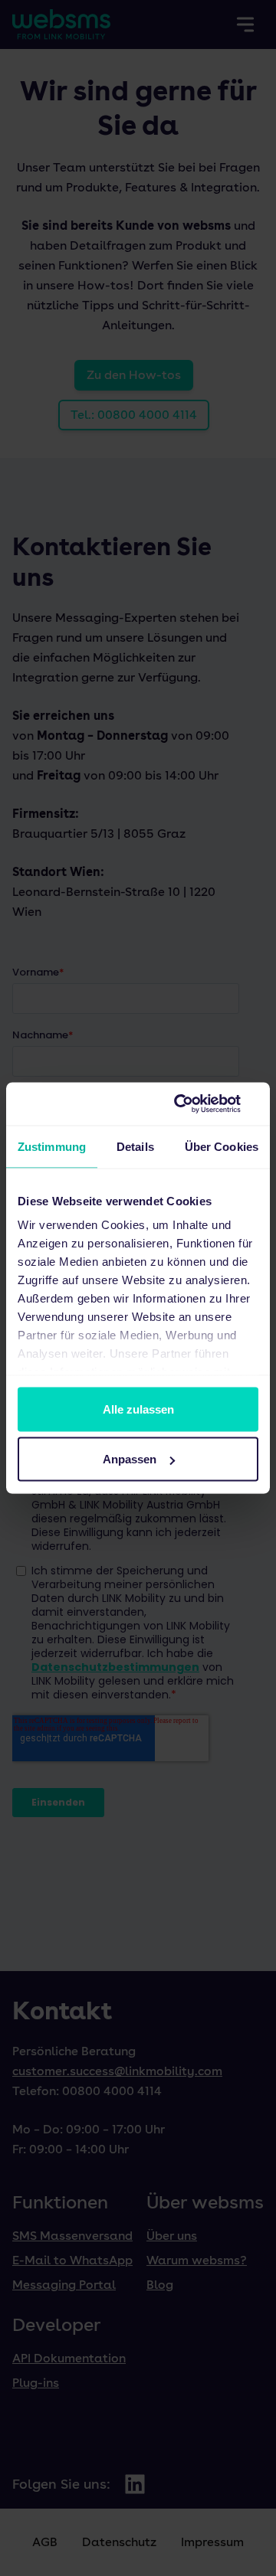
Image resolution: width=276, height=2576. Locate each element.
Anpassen (130, 1459)
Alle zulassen (138, 1409)
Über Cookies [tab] (222, 1146)
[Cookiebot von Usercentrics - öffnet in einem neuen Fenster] (195, 1104)
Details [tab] (135, 1146)
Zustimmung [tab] (52, 1146)
